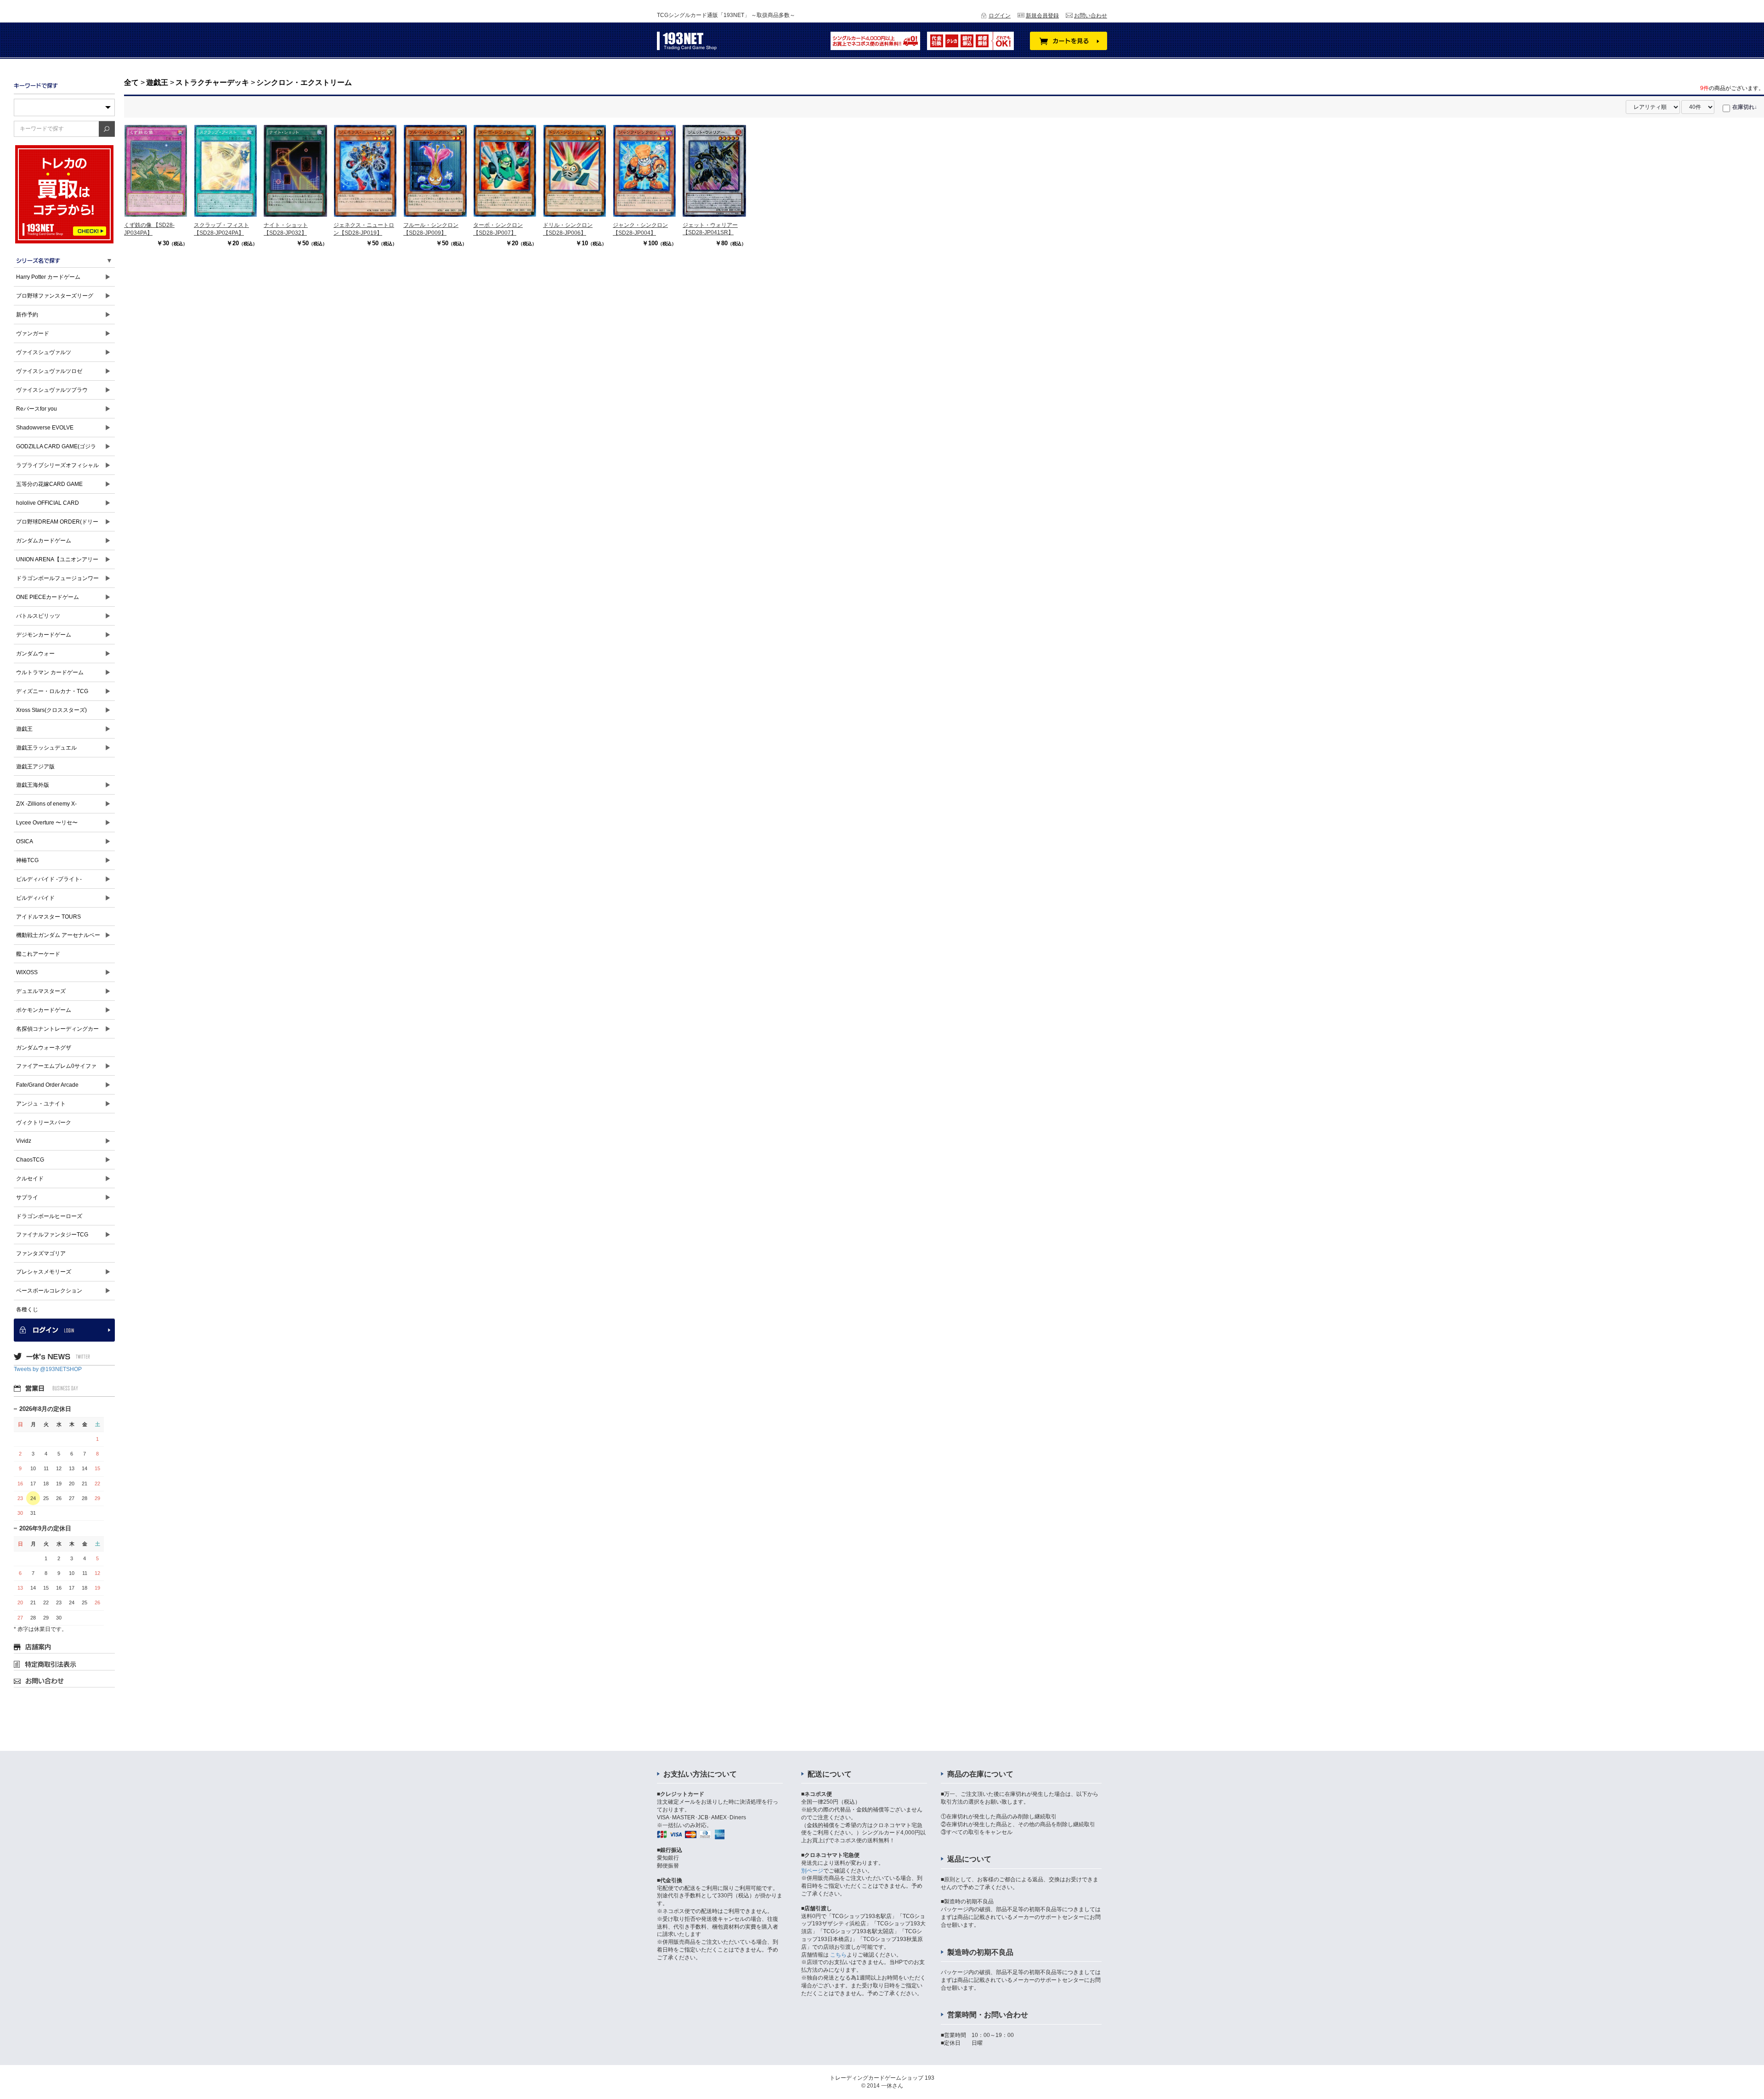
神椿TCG (27, 860)
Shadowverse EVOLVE (45, 428)
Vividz (24, 1141)
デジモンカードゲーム (44, 635)
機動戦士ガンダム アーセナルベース (58, 938)
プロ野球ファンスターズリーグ (55, 296)
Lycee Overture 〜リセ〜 (47, 823)
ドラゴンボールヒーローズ (49, 1216)
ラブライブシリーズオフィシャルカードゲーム (57, 468)
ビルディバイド (35, 898)
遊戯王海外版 (33, 785)
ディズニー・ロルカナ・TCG (52, 691)
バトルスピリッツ (38, 616)
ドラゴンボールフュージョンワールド (57, 581)
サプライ (27, 1197)
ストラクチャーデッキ (212, 82)
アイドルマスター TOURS (48, 917)
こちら (838, 1955)
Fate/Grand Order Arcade (47, 1085)
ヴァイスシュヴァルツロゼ (49, 371)
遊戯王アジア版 (35, 767)
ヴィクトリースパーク (44, 1123)
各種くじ (27, 1309)
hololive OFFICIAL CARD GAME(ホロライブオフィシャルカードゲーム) (58, 506)
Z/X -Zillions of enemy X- (46, 804)
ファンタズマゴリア (41, 1253)
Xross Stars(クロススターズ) (51, 710)
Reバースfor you (37, 409)
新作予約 (27, 315)
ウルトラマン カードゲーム (50, 672)
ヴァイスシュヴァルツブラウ (52, 390)
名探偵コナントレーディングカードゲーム (57, 1032)
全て (131, 82)
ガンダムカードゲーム (44, 541)
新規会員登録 (1042, 16)
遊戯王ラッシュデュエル (46, 748)
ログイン (1000, 16)
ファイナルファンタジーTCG (52, 1235)
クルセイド (30, 1179)
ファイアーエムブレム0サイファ (56, 1066)
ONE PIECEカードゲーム (48, 597)
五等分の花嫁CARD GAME (49, 484)
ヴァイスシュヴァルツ (44, 352)
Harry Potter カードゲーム (48, 277)
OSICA (25, 841)
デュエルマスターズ (41, 991)
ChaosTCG (30, 1160)
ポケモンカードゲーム (44, 1010)
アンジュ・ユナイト (41, 1104)
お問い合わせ (1091, 16)
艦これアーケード (38, 954)
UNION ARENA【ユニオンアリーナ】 (57, 562)
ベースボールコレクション (49, 1291)
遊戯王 (24, 729)
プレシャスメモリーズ (44, 1272)
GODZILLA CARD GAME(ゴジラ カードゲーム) (56, 449)
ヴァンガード (33, 333)
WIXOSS (27, 972)
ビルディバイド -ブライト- (49, 879)
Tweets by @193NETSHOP (48, 1369)
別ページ (812, 1871)
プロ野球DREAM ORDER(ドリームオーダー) (57, 525)
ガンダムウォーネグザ (44, 1048)
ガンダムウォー (35, 654)
